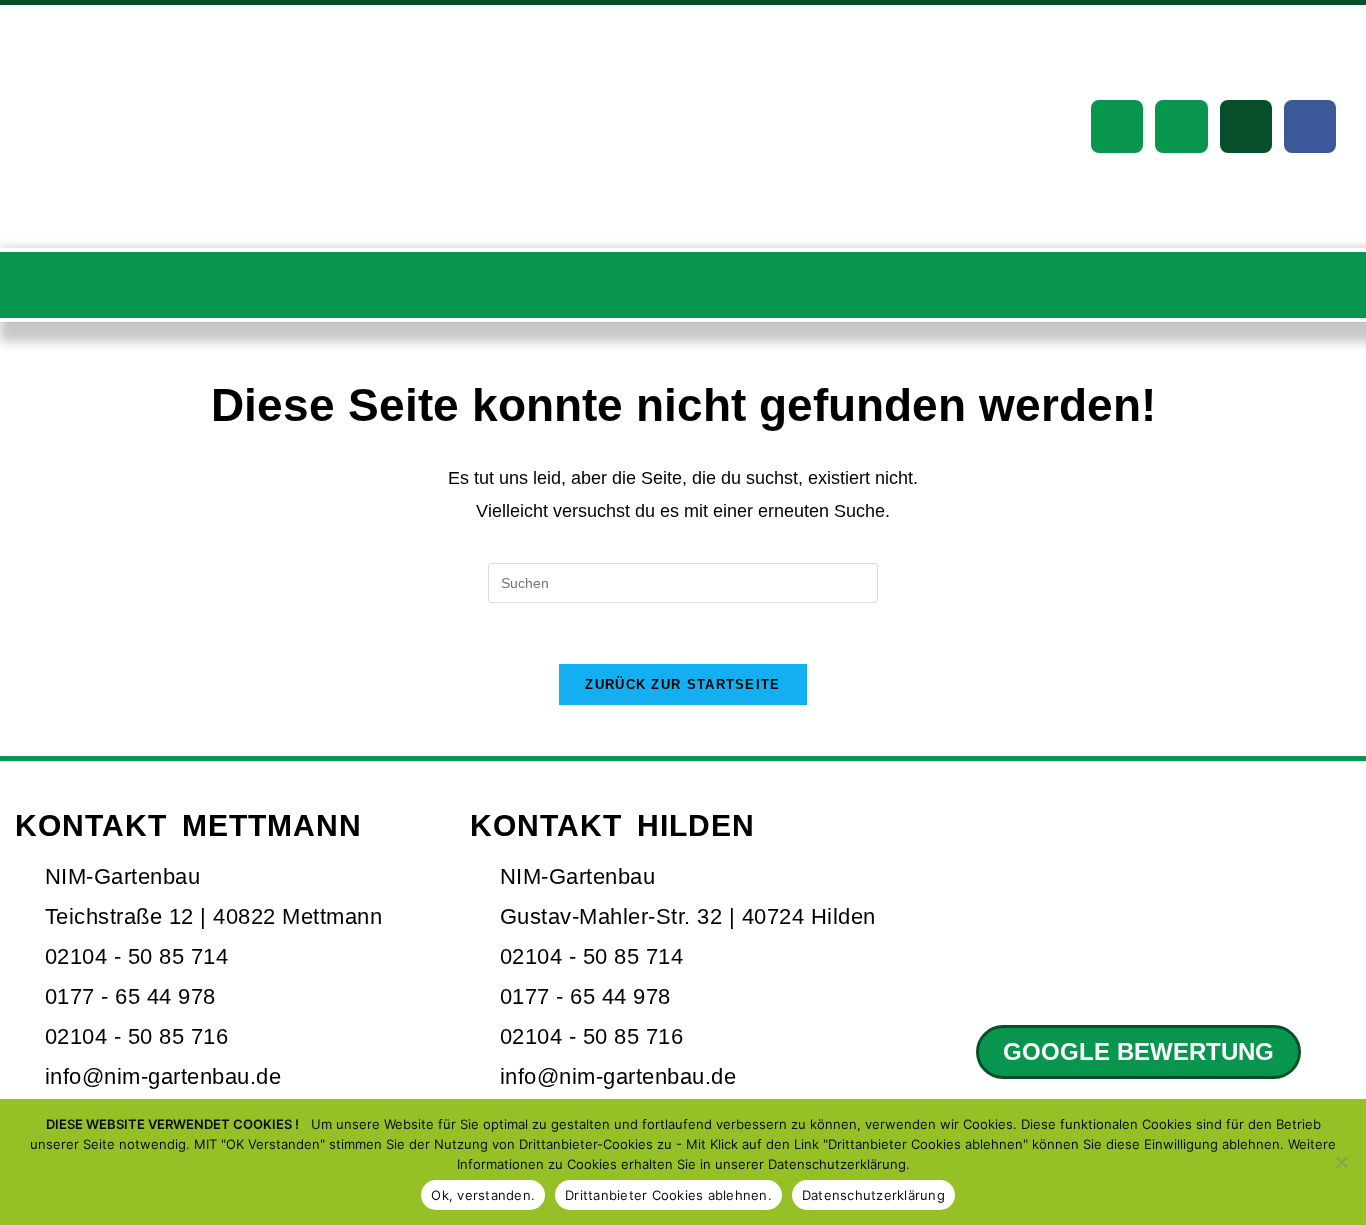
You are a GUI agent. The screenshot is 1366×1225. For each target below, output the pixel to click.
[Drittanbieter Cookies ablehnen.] (1341, 1162)
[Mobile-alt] (1181, 126)
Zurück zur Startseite (682, 684)
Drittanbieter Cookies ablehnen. (668, 1195)
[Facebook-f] (1310, 126)
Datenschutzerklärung (873, 1195)
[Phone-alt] (1117, 126)
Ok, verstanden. (483, 1195)
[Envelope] (1246, 126)
